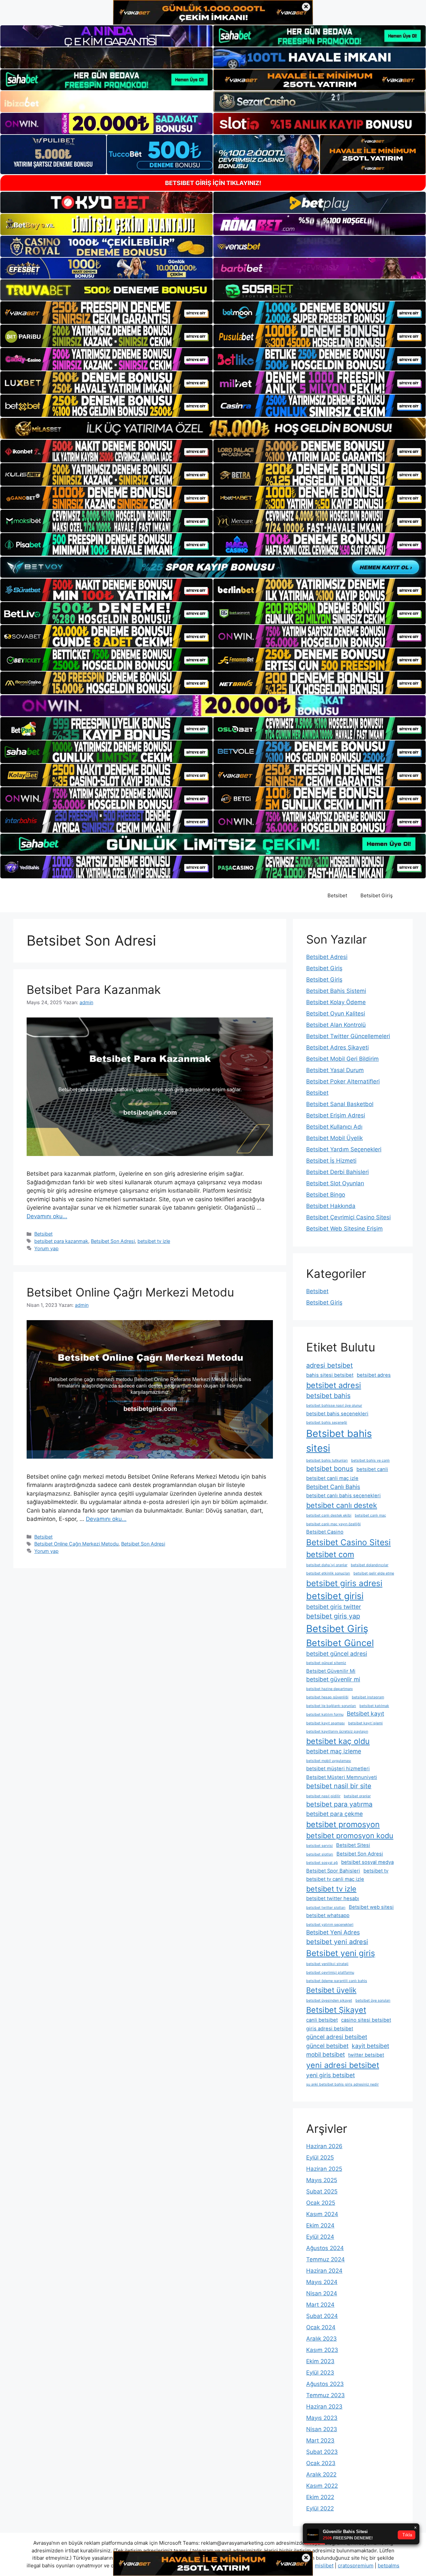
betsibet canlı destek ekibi (329, 1515)
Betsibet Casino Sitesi (348, 1542)
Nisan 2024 (322, 2293)
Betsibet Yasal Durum (335, 1070)
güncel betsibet (327, 2046)
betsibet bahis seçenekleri (337, 1414)
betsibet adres (374, 1375)
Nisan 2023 (322, 2429)
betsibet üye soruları (373, 2001)
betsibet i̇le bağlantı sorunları (331, 1706)
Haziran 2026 (324, 2146)
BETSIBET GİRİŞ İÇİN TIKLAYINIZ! (213, 183)
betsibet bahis (328, 1396)
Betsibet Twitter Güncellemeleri (348, 1036)
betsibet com (330, 1554)
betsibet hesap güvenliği (327, 1697)
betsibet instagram (368, 1697)
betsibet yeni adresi (337, 1942)
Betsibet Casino (325, 1532)
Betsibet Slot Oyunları (335, 1183)
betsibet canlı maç (370, 1515)
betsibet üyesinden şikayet (329, 2001)
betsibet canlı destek (342, 1505)
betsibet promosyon (343, 1824)
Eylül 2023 (320, 2373)
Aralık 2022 (321, 2474)
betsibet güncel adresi (337, 1654)
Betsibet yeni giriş (341, 1953)
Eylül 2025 (320, 2157)
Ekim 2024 (320, 2225)
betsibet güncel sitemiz (326, 1663)
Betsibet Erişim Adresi (336, 1115)
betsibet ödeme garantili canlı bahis (337, 1981)
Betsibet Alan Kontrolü (336, 1025)
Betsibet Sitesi (353, 1845)
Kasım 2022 (322, 2486)
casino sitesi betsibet (366, 2020)
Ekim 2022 (320, 2497)
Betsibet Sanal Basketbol (340, 1104)
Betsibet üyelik (331, 1990)
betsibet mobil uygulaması (329, 1761)
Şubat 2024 (322, 2316)
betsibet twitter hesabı (333, 1898)
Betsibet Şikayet (336, 2010)
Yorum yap (46, 1248)
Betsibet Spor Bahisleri (333, 1871)
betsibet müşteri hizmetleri (338, 1769)
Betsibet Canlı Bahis (333, 1487)
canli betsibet (322, 2020)
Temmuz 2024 (325, 2259)
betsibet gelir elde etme (374, 1573)
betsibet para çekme (334, 1814)
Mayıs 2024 (322, 2282)
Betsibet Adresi (327, 957)
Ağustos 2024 (325, 2248)
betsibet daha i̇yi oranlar (327, 1565)
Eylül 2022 (320, 2508)
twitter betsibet (366, 2055)
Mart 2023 (320, 2440)
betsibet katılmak (374, 1706)
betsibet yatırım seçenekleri (330, 1925)
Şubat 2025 (322, 2191)
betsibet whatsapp (328, 1915)
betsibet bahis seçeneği (327, 1423)
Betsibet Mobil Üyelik (334, 1138)
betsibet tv (376, 1871)
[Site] (106, 313)
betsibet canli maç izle (332, 1478)
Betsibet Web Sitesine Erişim (344, 1229)
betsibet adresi (334, 1385)
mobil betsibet (325, 2054)
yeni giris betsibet (330, 2075)
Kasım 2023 (322, 2350)
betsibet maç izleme (334, 1751)
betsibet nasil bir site (339, 1786)
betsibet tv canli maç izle (335, 1879)
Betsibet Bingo (326, 1195)
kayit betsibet (370, 2046)
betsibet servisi (319, 1846)
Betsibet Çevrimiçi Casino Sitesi (348, 1217)
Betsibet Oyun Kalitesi (336, 1013)
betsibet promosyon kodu (350, 1836)
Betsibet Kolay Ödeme (336, 1002)
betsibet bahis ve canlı (370, 1460)
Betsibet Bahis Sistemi (336, 991)
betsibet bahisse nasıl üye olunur (334, 1406)
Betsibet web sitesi (371, 1907)
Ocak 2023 (321, 2463)
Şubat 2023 (322, 2452)
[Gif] (213, 428)
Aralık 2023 (321, 2339)
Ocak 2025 (321, 2203)
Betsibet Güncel (340, 1643)
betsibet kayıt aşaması (325, 1723)
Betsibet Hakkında (331, 1206)
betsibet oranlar (357, 1796)
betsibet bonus (330, 1469)
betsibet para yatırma (339, 1804)
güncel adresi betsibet (337, 2037)
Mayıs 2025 (322, 2180)
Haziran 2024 (324, 2271)
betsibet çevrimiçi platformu (330, 1973)
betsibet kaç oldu (338, 1741)
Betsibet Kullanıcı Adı (334, 1127)
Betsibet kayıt (365, 1714)
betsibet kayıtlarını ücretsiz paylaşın (337, 1731)
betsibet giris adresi (344, 1583)
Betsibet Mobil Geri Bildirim (342, 1059)
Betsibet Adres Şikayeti (337, 1047)
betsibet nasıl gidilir (323, 1796)
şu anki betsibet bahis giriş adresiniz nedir (342, 2084)
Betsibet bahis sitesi (339, 1441)
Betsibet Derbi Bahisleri (337, 1172)
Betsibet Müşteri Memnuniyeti (342, 1777)
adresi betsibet (329, 1365)
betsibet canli (372, 1469)
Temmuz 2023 (325, 2395)
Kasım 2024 (322, 2214)
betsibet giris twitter (334, 1607)
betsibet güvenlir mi (333, 1679)
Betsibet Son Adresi (113, 1241)
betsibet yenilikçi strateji (327, 1964)
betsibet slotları (320, 1854)
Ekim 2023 (320, 2361)
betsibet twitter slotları (326, 1908)
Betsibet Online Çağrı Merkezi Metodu (130, 1292)
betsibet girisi (335, 1596)
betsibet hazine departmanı (329, 1689)
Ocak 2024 (321, 2327)
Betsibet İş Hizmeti (331, 1161)
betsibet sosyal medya (367, 1862)
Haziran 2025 (324, 2169)
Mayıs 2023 (322, 2418)
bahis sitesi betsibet (330, 1375)
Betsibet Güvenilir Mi (331, 1671)
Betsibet (337, 895)
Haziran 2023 (324, 2407)
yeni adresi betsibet (343, 2065)
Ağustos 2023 (325, 2384)
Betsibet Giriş (377, 895)
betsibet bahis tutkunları (327, 1460)
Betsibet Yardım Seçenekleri (344, 1149)
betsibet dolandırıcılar (370, 1565)
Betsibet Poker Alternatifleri (343, 1081)
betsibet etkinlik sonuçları (328, 1573)
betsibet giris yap (333, 1616)
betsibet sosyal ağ (322, 1863)
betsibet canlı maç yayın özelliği (333, 1524)
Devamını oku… (47, 1216)
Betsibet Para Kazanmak (94, 990)
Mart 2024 (320, 2305)
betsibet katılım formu (325, 1715)
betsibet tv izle (154, 1241)
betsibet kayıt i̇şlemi (365, 1723)
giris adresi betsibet (330, 2029)
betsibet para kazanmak (61, 1241)
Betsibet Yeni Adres (333, 1932)
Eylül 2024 (320, 2237)
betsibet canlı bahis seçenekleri (343, 1496)
